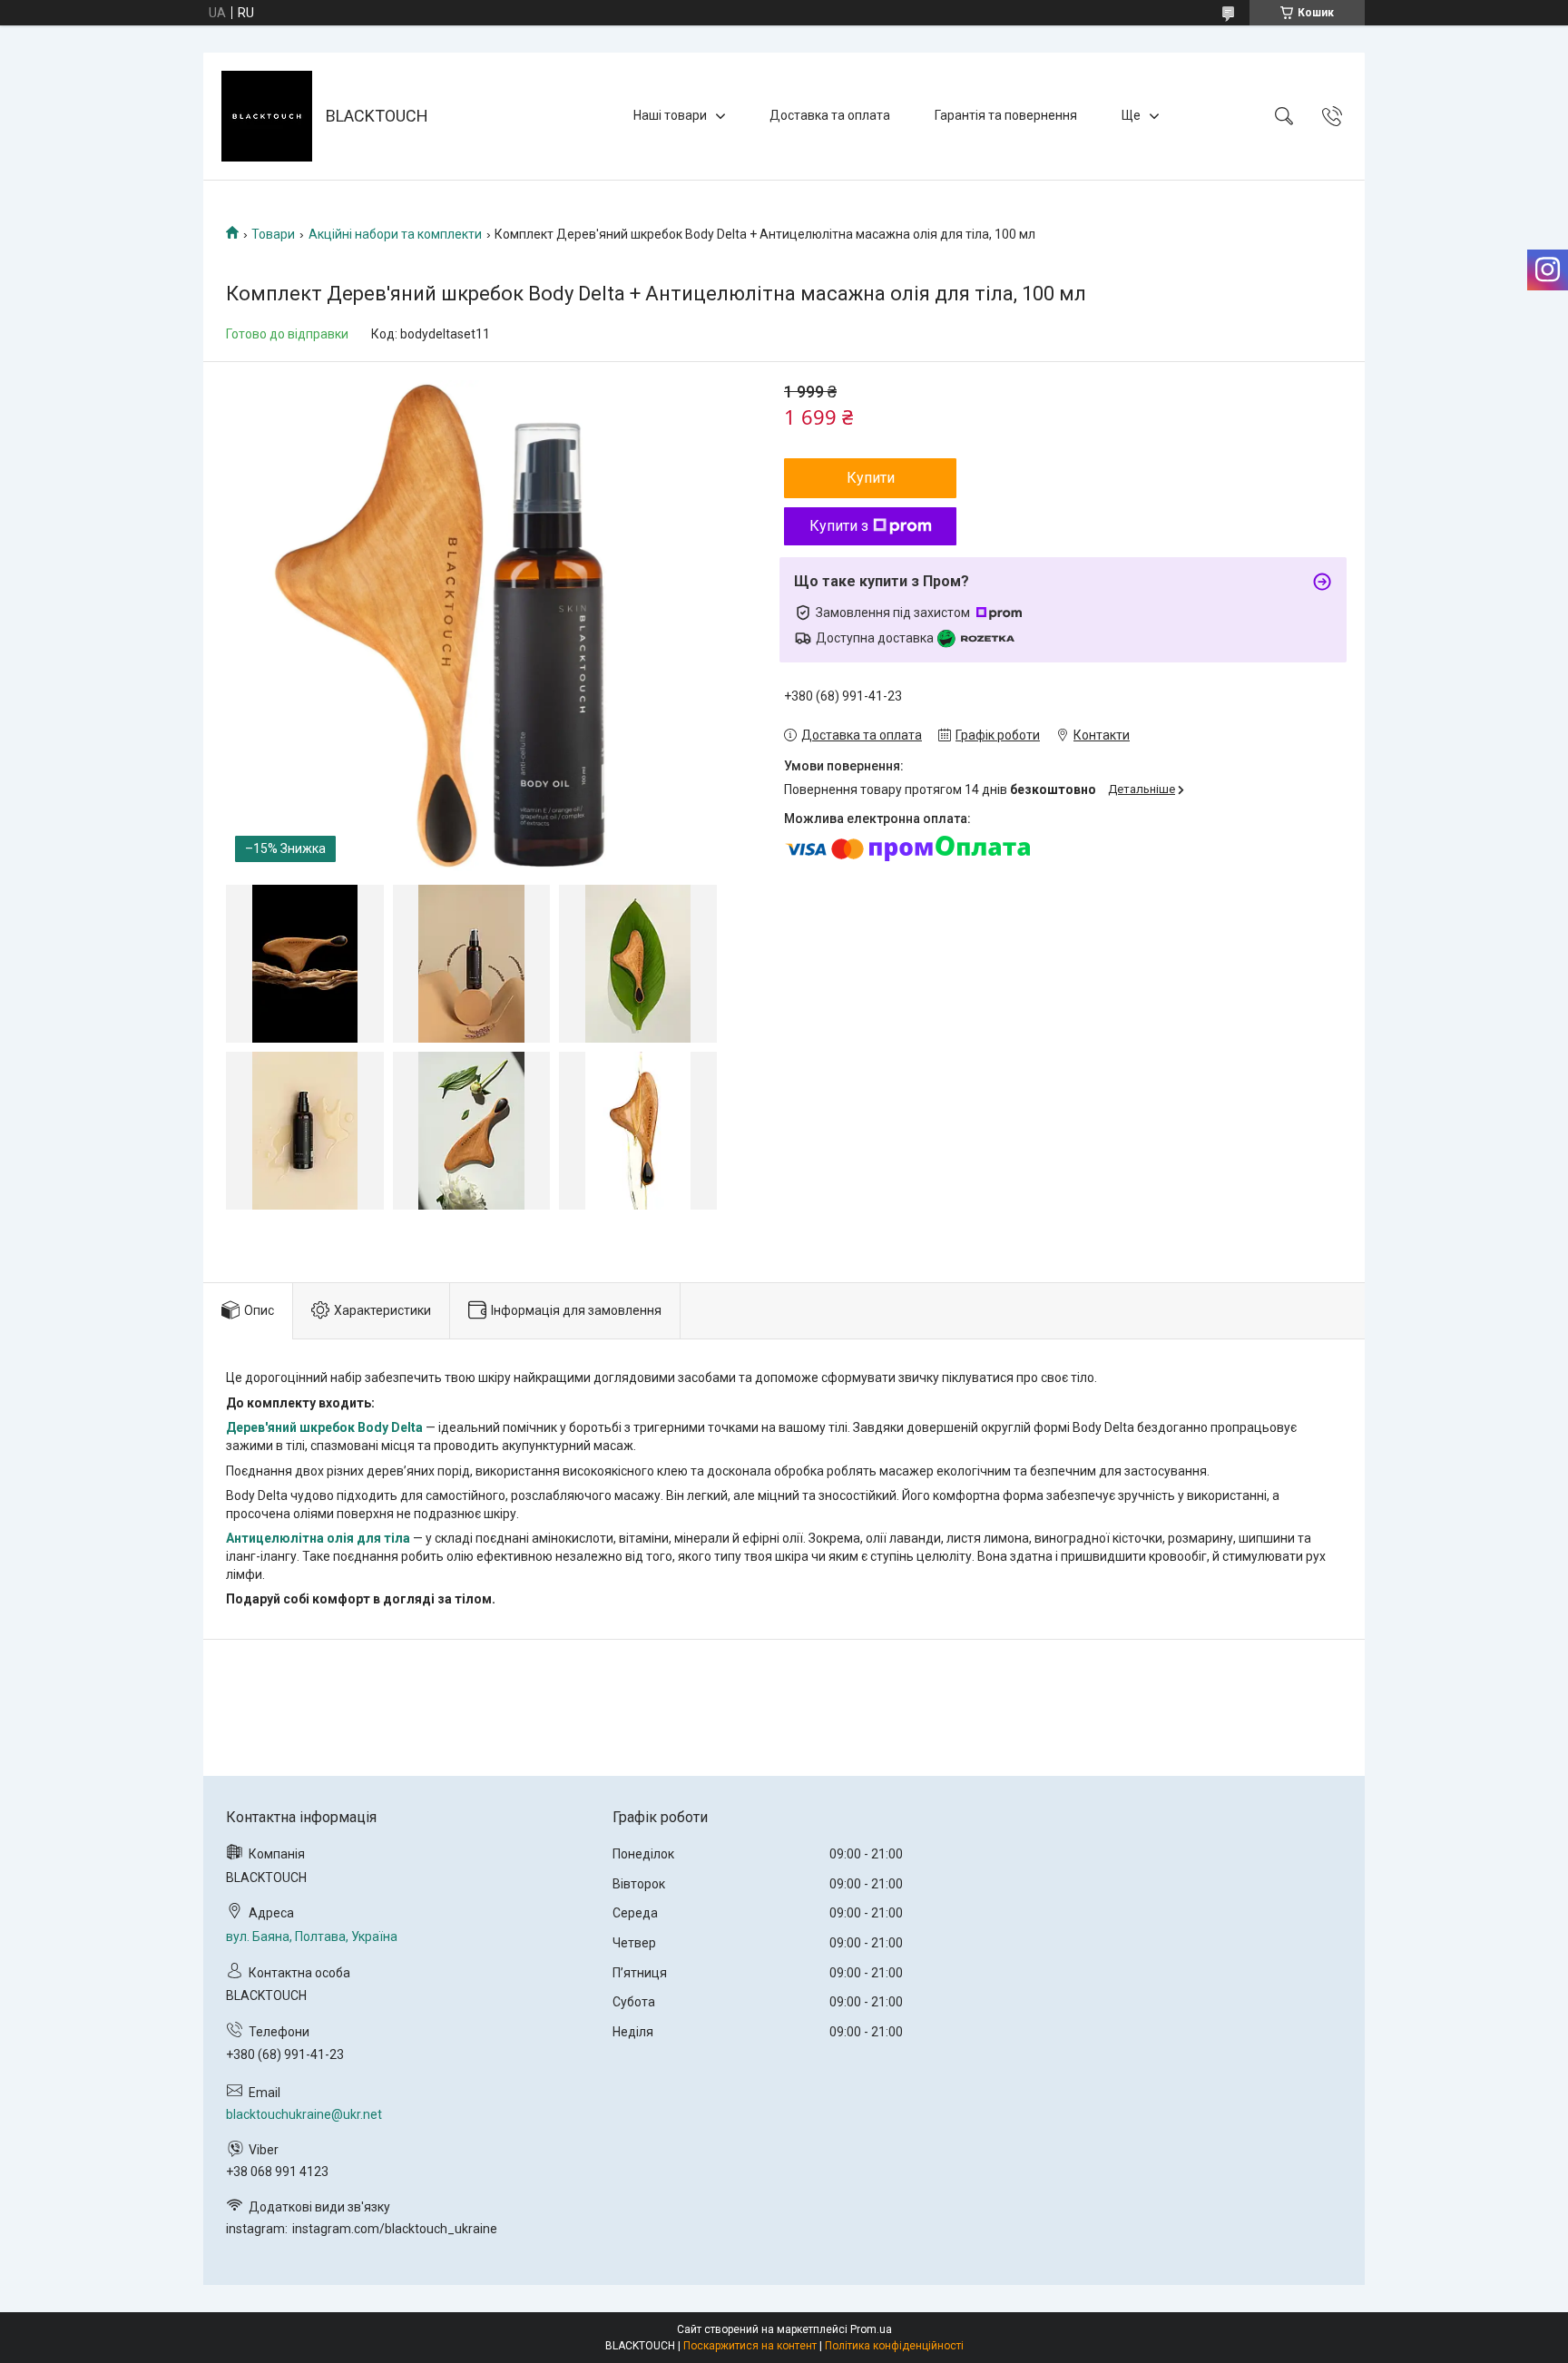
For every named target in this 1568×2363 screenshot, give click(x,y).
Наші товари (670, 115)
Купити (871, 478)
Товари (273, 234)
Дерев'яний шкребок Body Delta (324, 1427)
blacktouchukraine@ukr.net (304, 2114)
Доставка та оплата (830, 115)
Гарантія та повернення (1006, 115)
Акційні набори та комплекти (395, 234)
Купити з (839, 526)
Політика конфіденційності (894, 2346)
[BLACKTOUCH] (267, 116)
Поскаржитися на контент (750, 2346)
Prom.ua (871, 2329)
